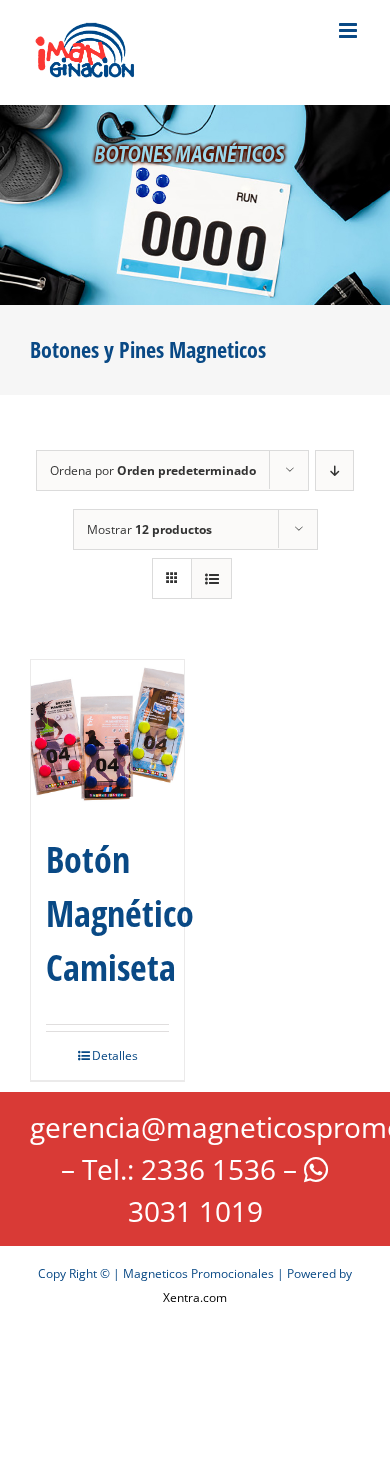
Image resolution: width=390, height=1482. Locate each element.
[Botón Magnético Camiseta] (107, 736)
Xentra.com (195, 1297)
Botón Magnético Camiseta (120, 913)
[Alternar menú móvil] (349, 30)
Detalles (115, 1055)
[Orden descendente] (334, 470)
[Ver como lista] (211, 578)
